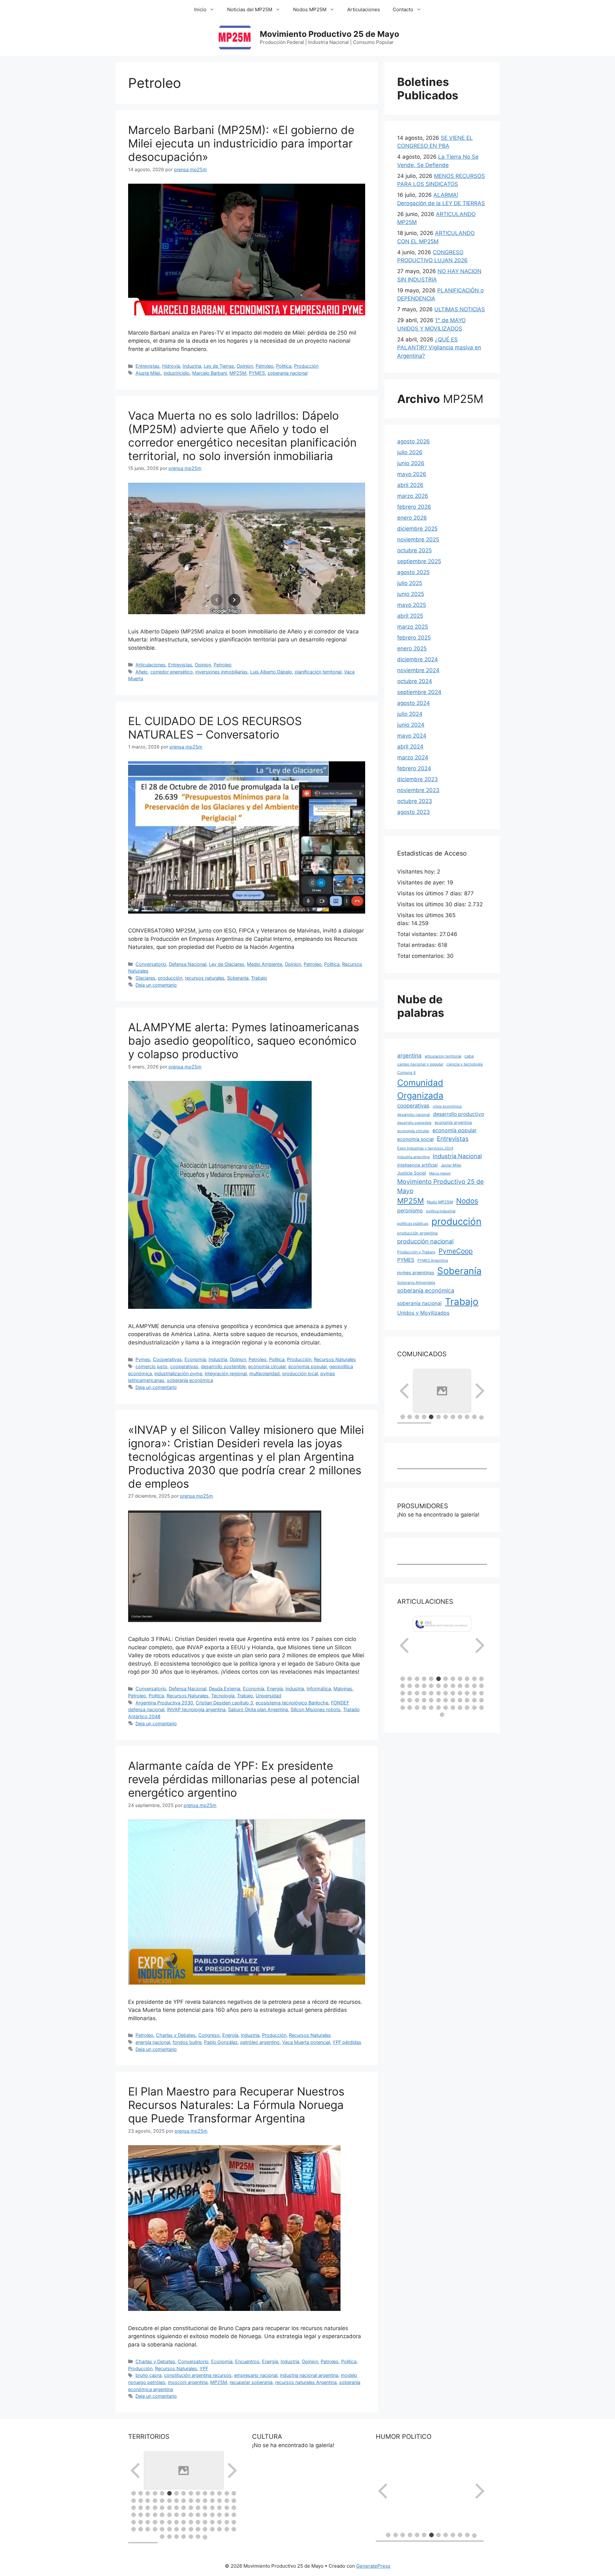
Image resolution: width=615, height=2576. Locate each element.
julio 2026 (410, 452)
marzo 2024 (413, 757)
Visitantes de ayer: (422, 882)
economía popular (307, 1366)
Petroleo (265, 366)
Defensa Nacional (188, 964)
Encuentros (247, 2361)
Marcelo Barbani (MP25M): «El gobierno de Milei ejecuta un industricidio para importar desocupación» (241, 143)
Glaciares (145, 978)
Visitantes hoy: (417, 872)
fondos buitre (187, 2042)
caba (469, 1056)
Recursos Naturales (335, 1359)
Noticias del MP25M (250, 9)
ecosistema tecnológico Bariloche (292, 1703)
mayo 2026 (412, 474)
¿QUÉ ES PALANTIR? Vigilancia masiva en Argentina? (439, 348)
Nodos (467, 1201)
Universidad (268, 1696)
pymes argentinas (416, 1273)
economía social (415, 1139)
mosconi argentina (188, 2382)
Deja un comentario (156, 985)
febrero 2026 (414, 507)
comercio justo (152, 1366)
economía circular (267, 1366)
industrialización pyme (178, 1373)
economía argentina (453, 1122)
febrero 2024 (414, 768)
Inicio (200, 9)
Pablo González (221, 2042)
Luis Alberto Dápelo (271, 672)
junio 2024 (411, 725)
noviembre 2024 (418, 670)
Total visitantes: (418, 934)
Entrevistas (148, 366)
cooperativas (184, 1366)
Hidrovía (171, 366)
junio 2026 (411, 463)
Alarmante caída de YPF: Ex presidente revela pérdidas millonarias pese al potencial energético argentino (244, 1779)
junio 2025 (411, 594)
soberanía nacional (287, 373)
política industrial (441, 1211)
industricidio (177, 373)
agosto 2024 (414, 703)
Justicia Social (412, 1173)
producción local (300, 1373)
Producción (306, 366)
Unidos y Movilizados (423, 1313)
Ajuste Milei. (148, 373)
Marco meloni (440, 1173)
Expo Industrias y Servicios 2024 (425, 1148)
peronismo (410, 1210)
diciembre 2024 (418, 659)
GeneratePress (373, 2566)
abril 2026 (410, 485)
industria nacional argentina (309, 2375)
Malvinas (343, 1689)
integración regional (226, 1373)
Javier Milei (451, 1165)
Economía (195, 1359)
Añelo (142, 672)
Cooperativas (167, 1359)
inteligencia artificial (417, 1165)
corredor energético (172, 672)
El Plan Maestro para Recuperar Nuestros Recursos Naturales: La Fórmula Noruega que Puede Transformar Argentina (236, 2105)
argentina (409, 1055)
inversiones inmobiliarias (221, 672)
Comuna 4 (406, 1072)
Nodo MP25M (440, 1202)
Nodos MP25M (310, 9)
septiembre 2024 (419, 692)
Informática (319, 1689)
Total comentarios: (422, 956)
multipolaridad (264, 1373)
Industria (192, 366)
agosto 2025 (413, 572)
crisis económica (447, 1106)
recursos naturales (205, 978)
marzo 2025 (413, 627)
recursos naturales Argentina (306, 2382)
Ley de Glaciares (227, 964)
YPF (204, 2368)
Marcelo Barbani (209, 373)
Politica (284, 366)
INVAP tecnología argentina (196, 1709)
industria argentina (413, 1157)
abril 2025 (410, 616)
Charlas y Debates (176, 2035)
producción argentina (417, 1233)
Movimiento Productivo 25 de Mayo (329, 34)
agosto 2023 (414, 812)
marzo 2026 (413, 496)
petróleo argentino (260, 2042)
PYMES (257, 373)
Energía (275, 1689)
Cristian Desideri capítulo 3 (224, 1703)
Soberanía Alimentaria (416, 1283)
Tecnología (223, 1696)
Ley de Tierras (219, 366)
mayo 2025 (412, 605)
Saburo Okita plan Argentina (258, 1709)
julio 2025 (410, 583)
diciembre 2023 (418, 779)
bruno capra (148, 2375)
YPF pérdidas (347, 2042)
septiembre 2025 (419, 561)
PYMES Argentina (433, 1260)
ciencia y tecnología (465, 1064)
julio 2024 (410, 714)
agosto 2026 (414, 441)
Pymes (143, 1359)
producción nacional (425, 1241)
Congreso (209, 2035)
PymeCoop (456, 1251)
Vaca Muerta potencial (306, 2042)
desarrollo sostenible (223, 1366)
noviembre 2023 (418, 790)
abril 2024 (410, 747)
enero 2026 (412, 518)
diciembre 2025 (417, 529)
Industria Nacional (457, 1156)
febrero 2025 (414, 638)
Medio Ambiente (265, 964)
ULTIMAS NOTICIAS (460, 309)
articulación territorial (443, 1056)
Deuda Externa (225, 1689)
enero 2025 (412, 648)
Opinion (245, 366)
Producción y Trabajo (416, 1252)
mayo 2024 (412, 736)
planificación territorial (318, 672)
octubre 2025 (414, 550)
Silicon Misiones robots (316, 1709)
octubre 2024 (415, 681)
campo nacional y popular (420, 1064)
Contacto (403, 9)
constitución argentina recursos (198, 2375)
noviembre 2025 (418, 539)
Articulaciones (364, 9)
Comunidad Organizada (420, 1089)
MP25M (238, 373)
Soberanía (238, 978)
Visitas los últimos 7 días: (431, 893)
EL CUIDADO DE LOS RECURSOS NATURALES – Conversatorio (215, 728)
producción (170, 978)
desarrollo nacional (414, 1115)
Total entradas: (418, 945)
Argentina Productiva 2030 (164, 1703)
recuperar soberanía (251, 2382)
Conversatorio (151, 964)
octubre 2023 (415, 801)
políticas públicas (413, 1223)
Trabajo (259, 978)
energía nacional (153, 2042)
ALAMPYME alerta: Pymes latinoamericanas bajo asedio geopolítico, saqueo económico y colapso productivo (244, 1041)
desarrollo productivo (459, 1114)
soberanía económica (190, 1380)
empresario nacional (256, 2375)
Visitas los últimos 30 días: (433, 904)
